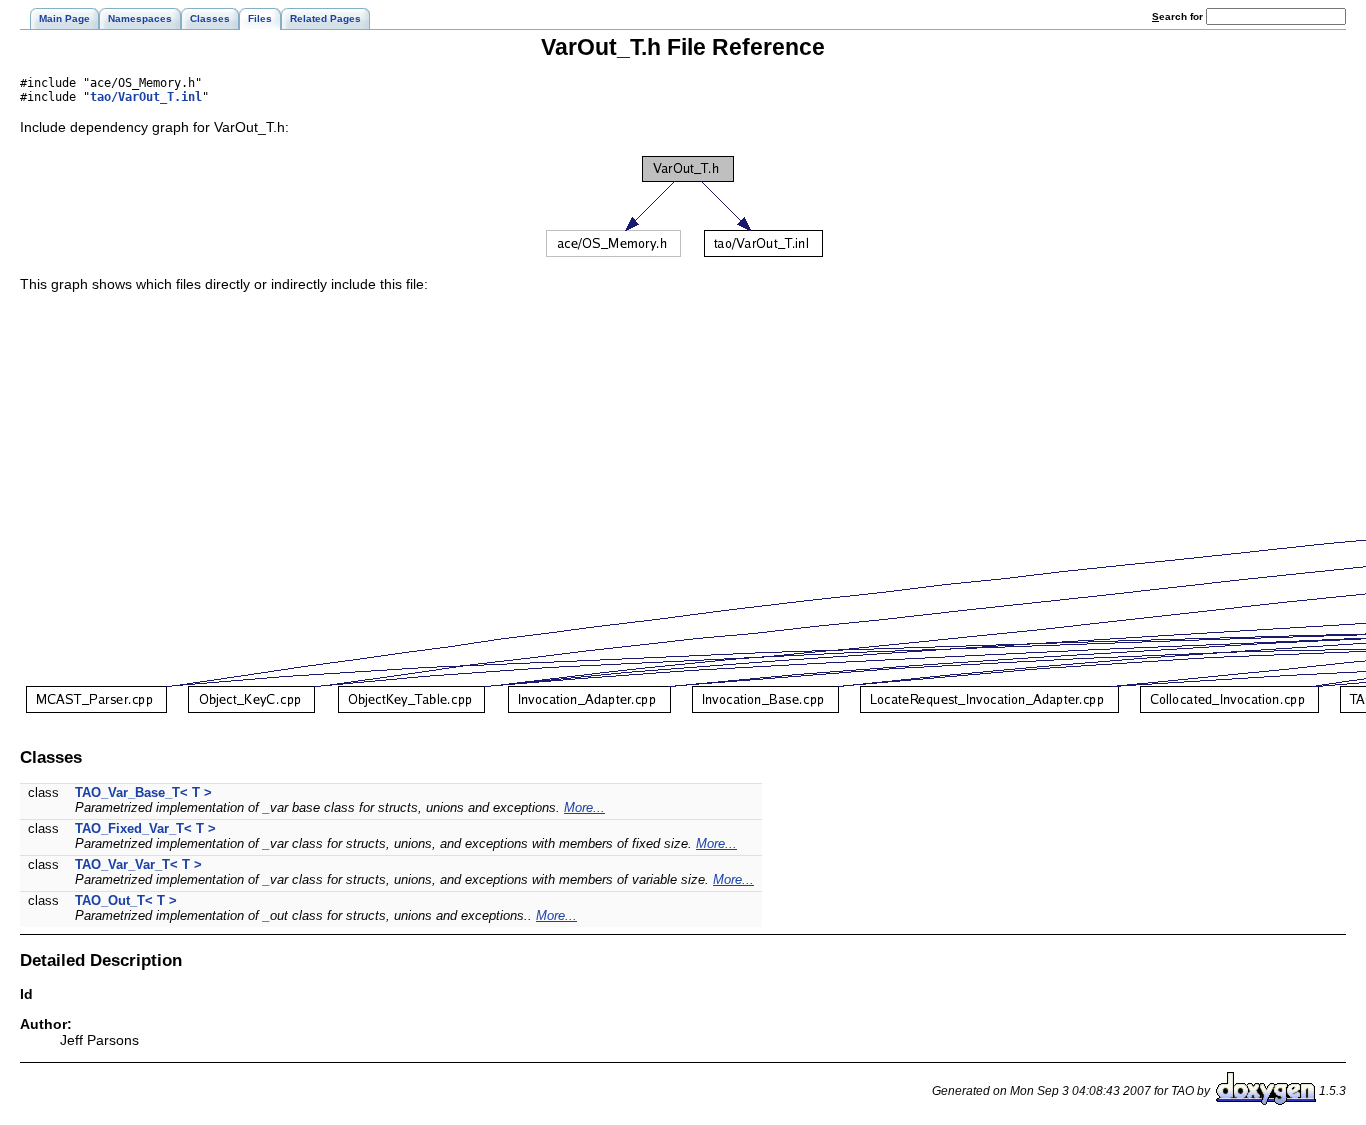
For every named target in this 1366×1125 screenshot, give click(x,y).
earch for (1179, 16)
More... (584, 807)
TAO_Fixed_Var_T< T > (145, 828)
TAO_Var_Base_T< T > (143, 792)
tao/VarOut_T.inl (146, 97)
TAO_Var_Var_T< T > (138, 864)
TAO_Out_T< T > (126, 900)
